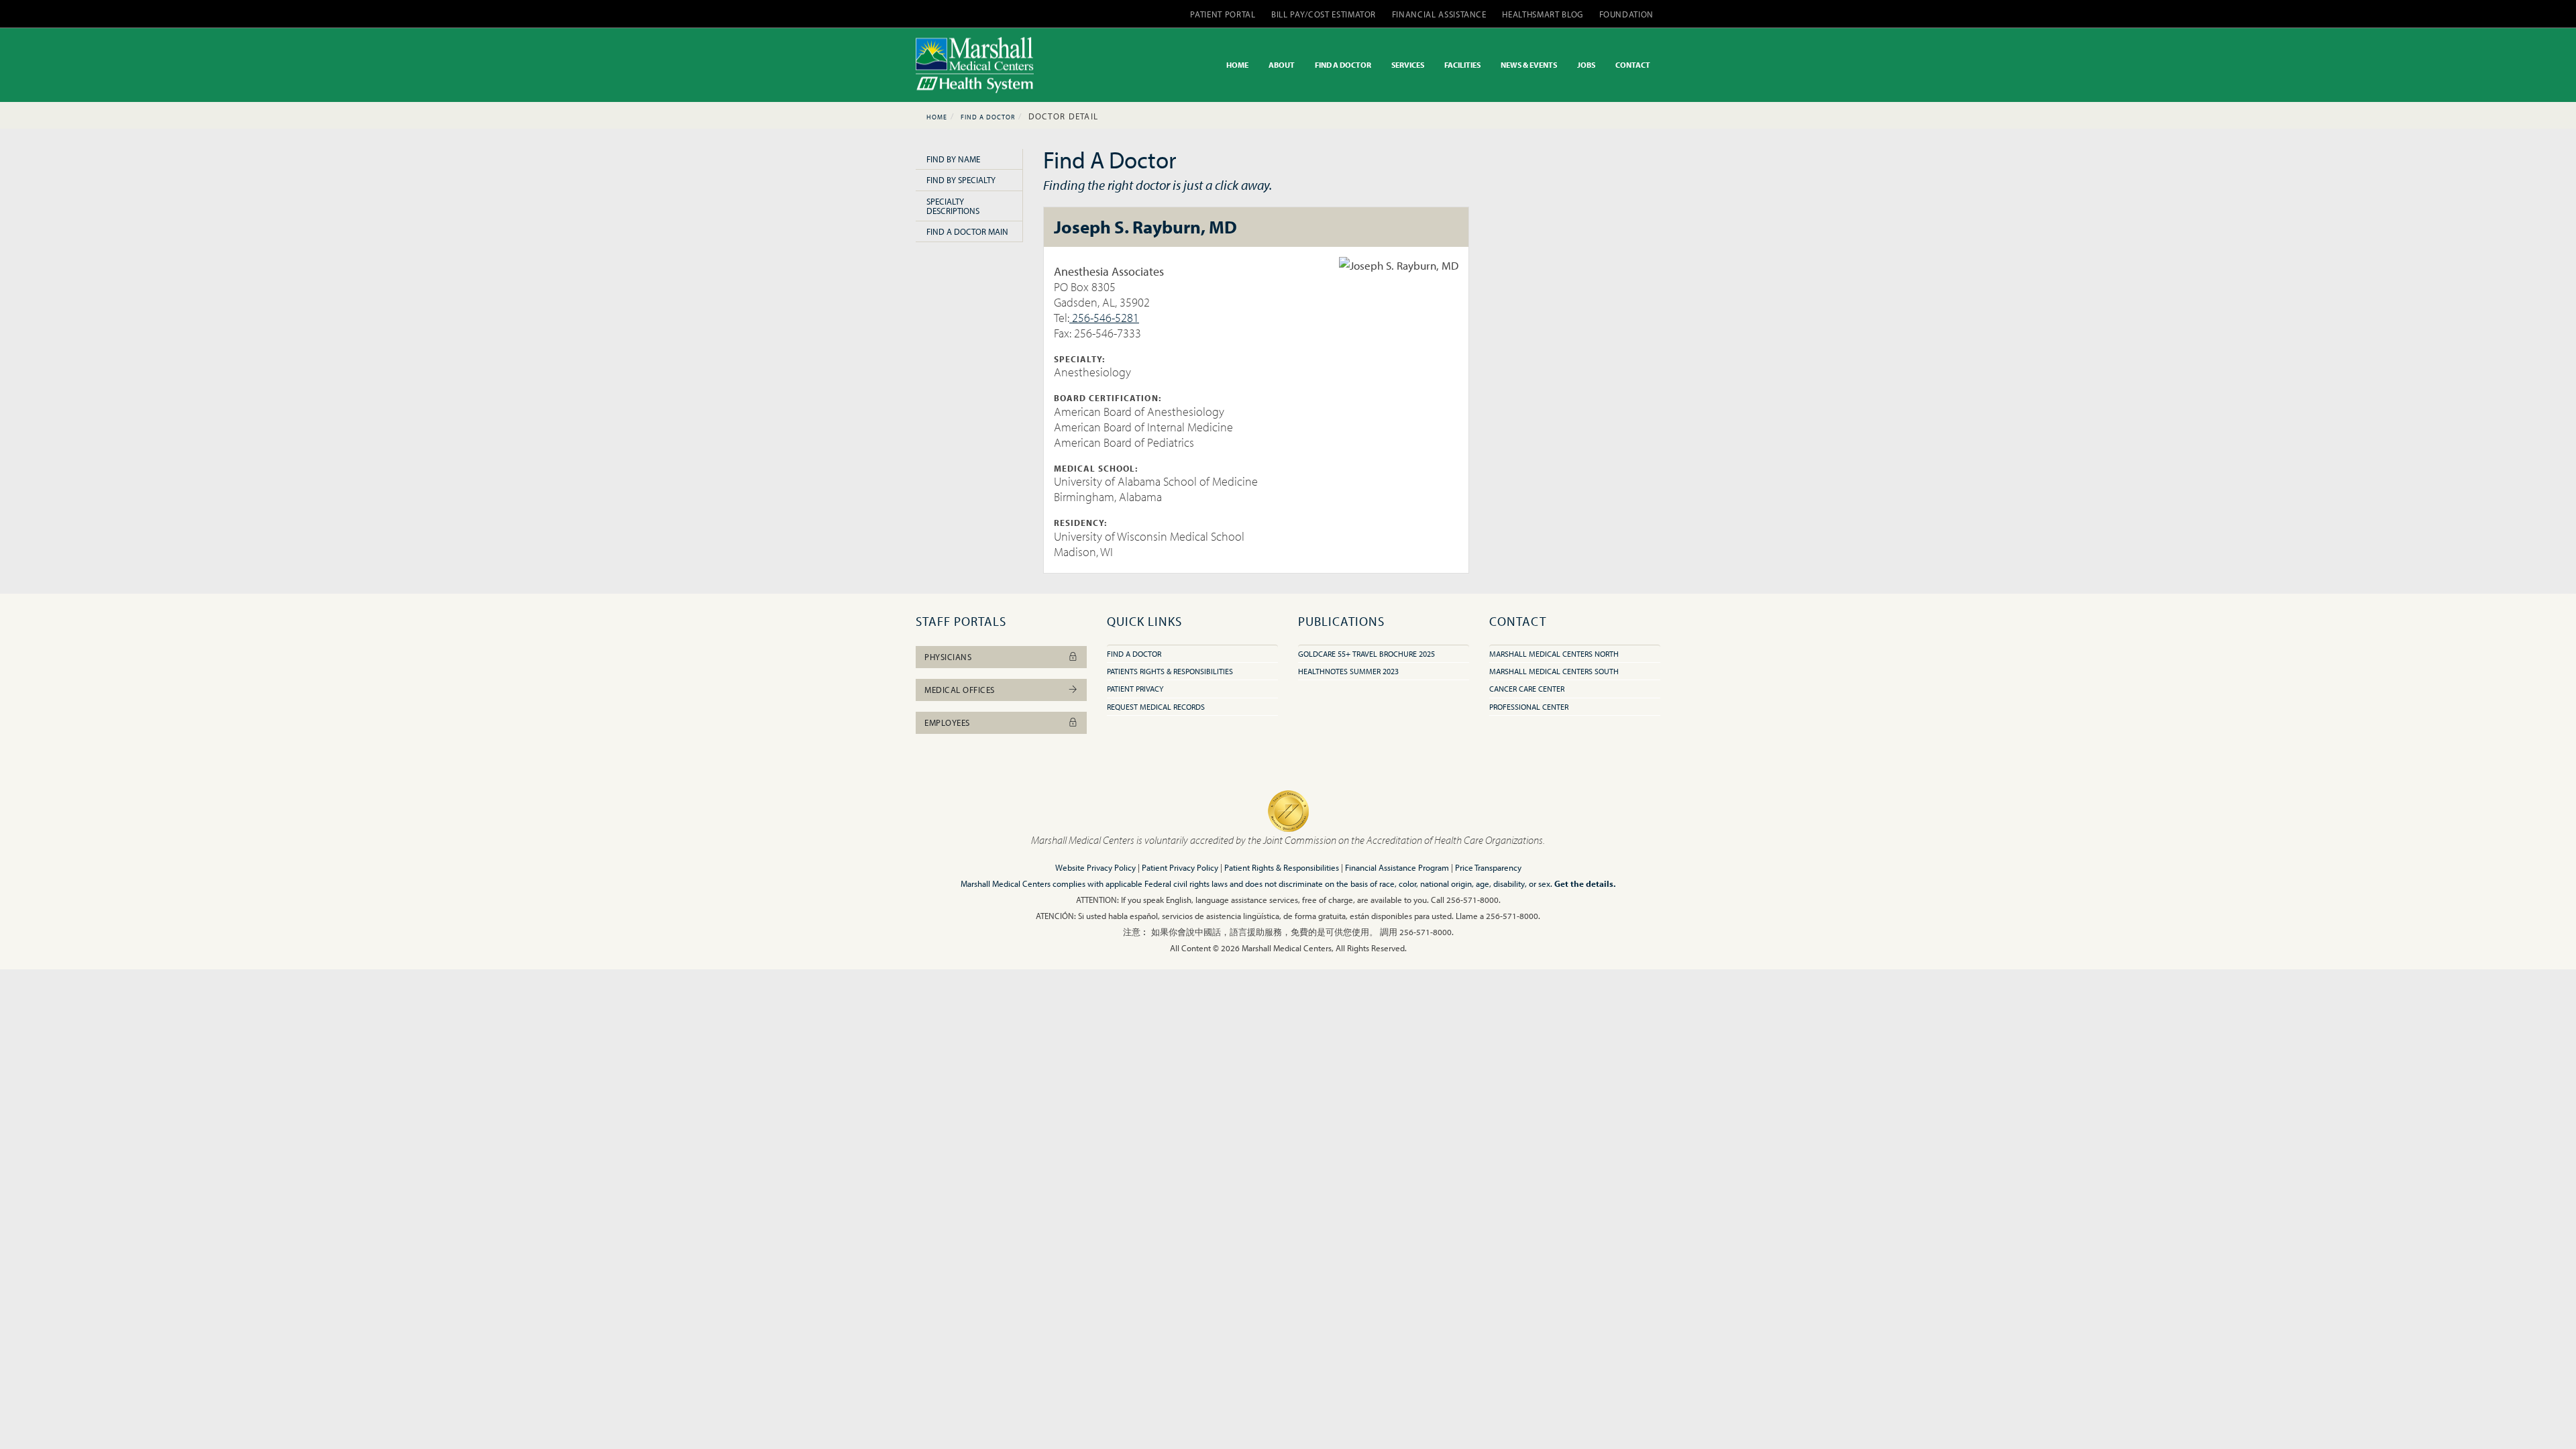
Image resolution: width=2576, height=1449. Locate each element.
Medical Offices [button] (960, 690)
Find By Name (953, 159)
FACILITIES (1462, 65)
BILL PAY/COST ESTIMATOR (1324, 14)
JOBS (1586, 65)
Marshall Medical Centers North (1554, 654)
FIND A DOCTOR (1343, 65)
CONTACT (1633, 65)
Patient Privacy (1135, 689)
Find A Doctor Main (967, 231)
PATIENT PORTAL (1223, 14)
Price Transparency (1488, 867)
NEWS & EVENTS (1529, 65)
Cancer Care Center (1527, 689)
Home (937, 117)
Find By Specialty (961, 180)
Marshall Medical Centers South (1554, 671)
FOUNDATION (1627, 14)
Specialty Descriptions (953, 206)
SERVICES (1408, 65)
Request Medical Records (1156, 707)
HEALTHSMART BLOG (1542, 14)
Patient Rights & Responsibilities (1282, 867)
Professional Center (1529, 707)
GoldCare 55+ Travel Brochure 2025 (1366, 654)
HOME (1237, 65)
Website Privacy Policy (1095, 867)
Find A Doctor (988, 117)
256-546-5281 (1104, 318)
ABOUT (1282, 65)
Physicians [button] (948, 657)
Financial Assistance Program (1397, 867)
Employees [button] (947, 722)
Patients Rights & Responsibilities (1170, 671)
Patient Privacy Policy (1180, 867)
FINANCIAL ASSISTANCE (1439, 14)
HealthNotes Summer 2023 (1348, 671)
